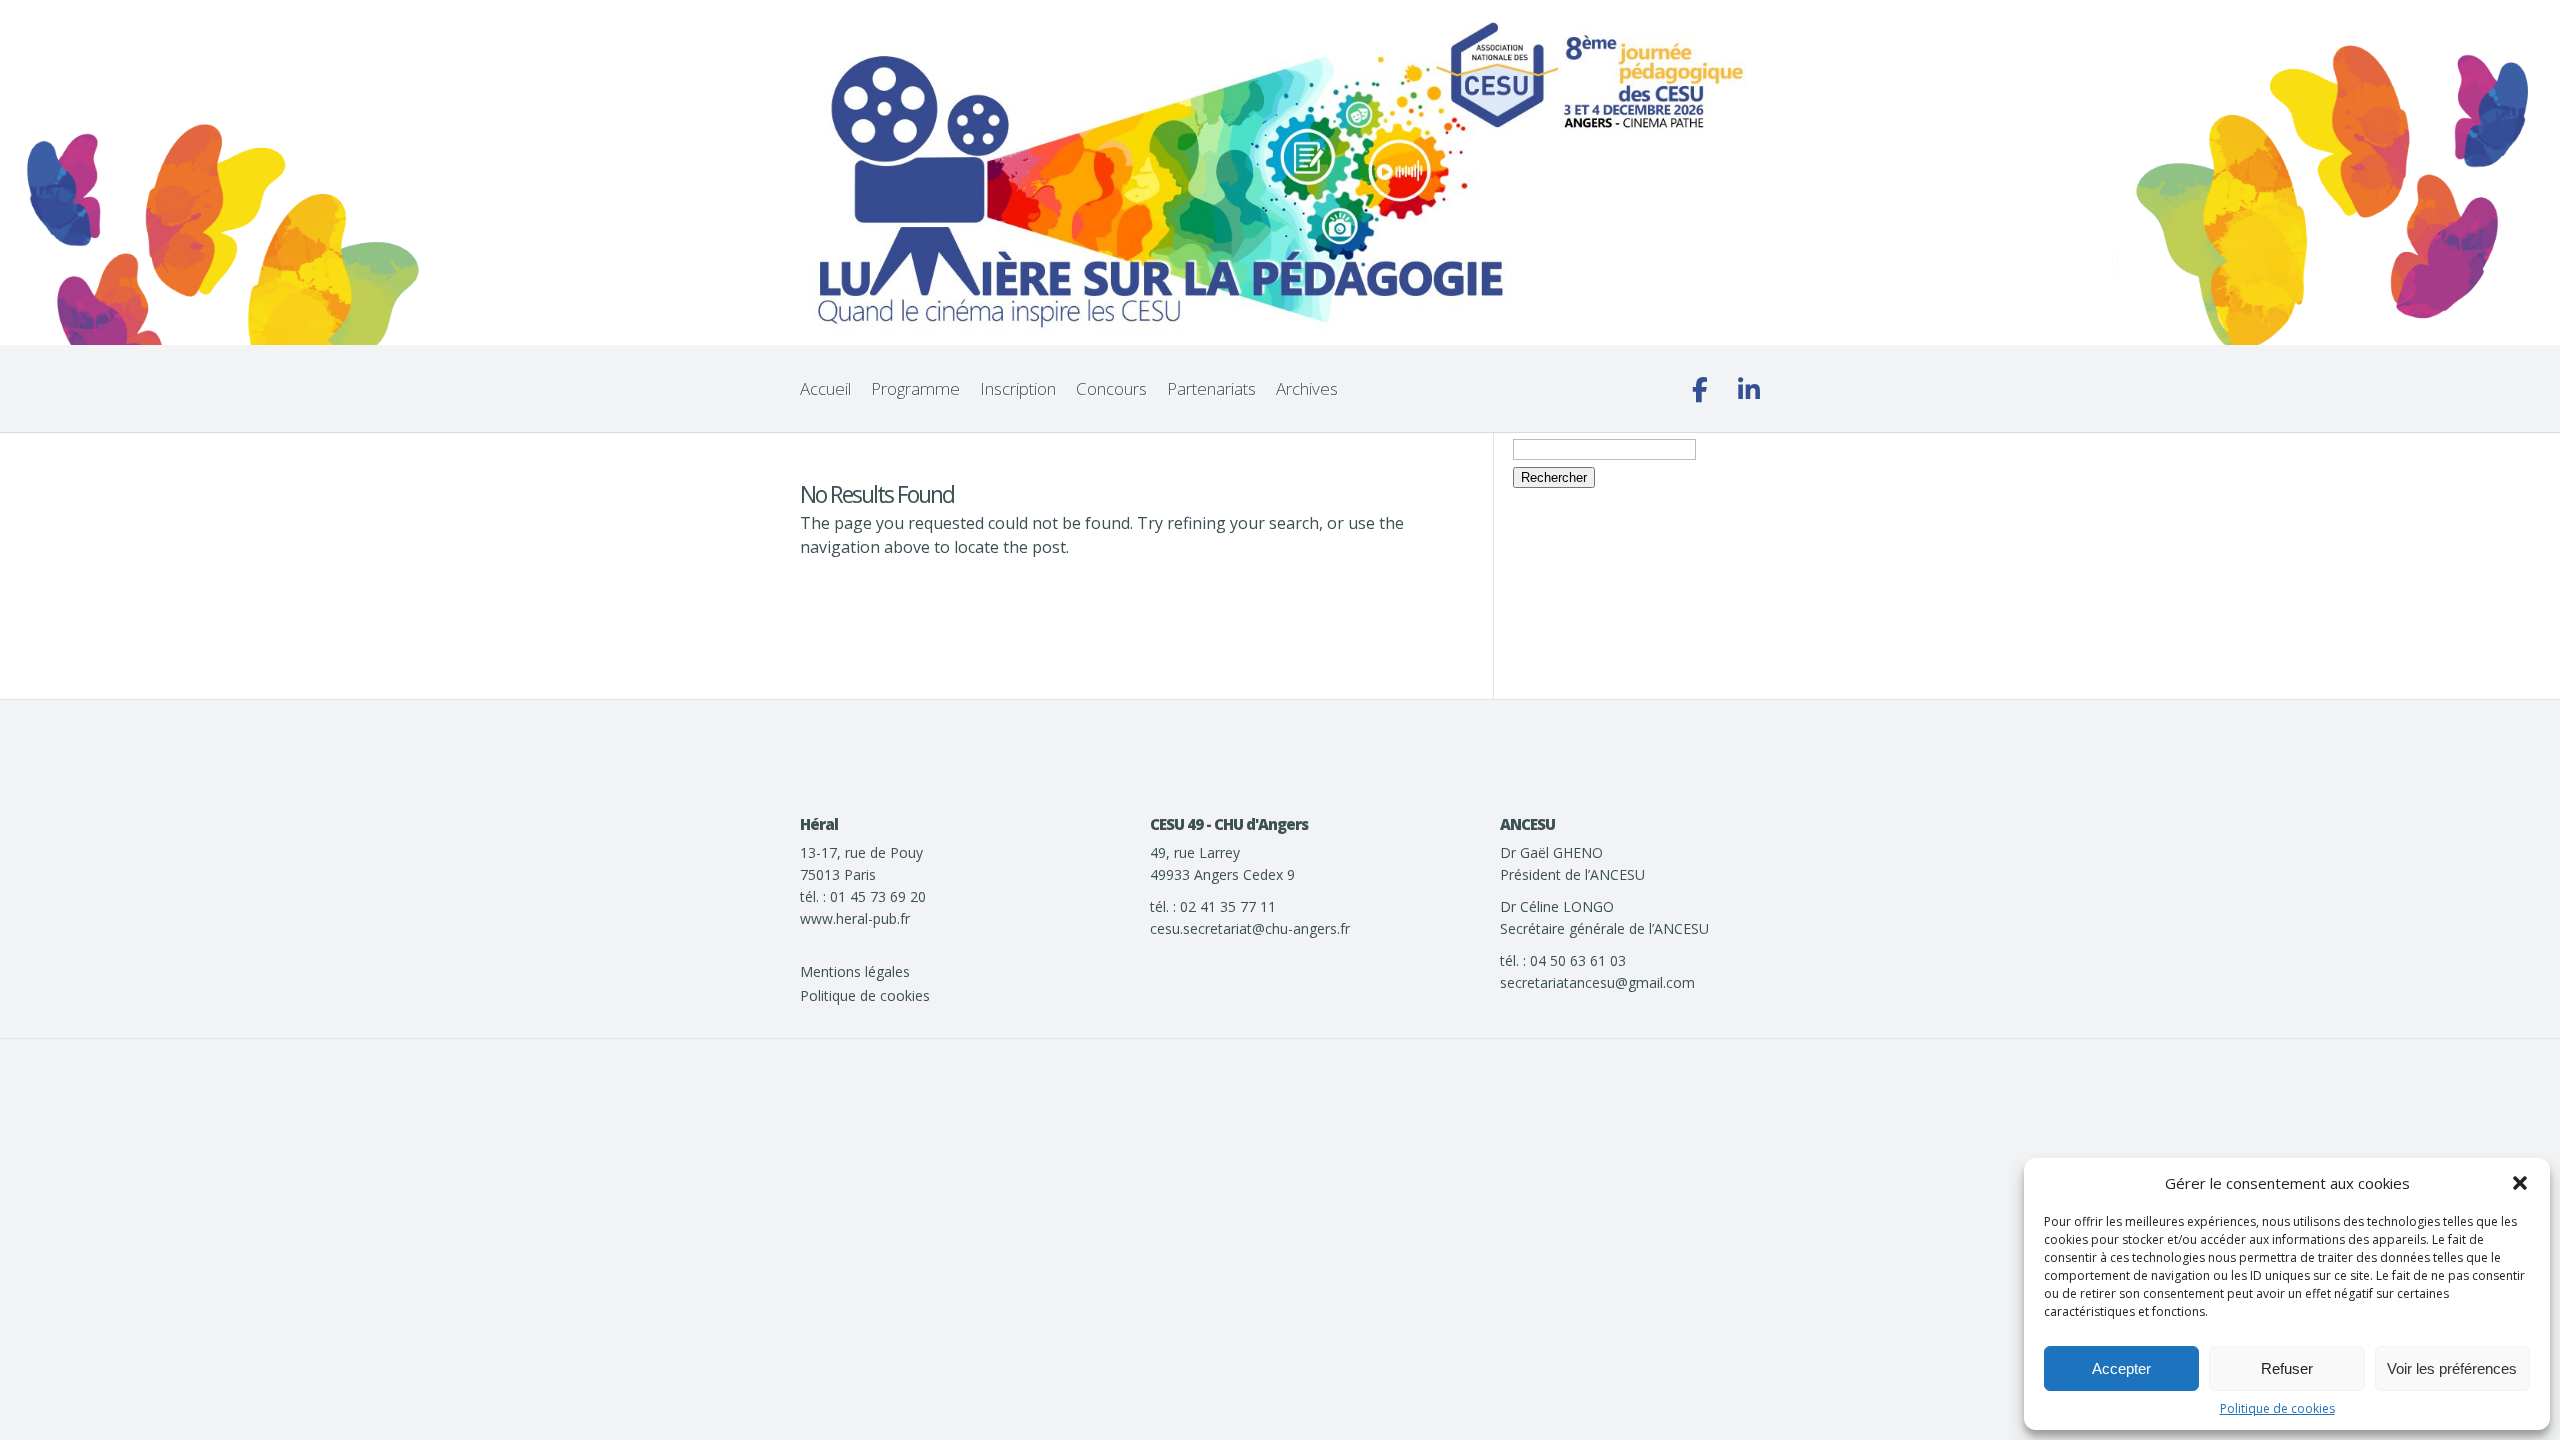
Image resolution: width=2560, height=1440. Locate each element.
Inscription (1018, 388)
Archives (1307, 388)
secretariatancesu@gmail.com (1597, 982)
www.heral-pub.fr (855, 918)
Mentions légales (855, 971)
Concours (1111, 388)
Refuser (2287, 1368)
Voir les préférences (2452, 1368)
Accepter (2121, 1368)
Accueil (825, 388)
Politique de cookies (2277, 1408)
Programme (915, 388)
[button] (2520, 1183)
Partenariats (1211, 388)
